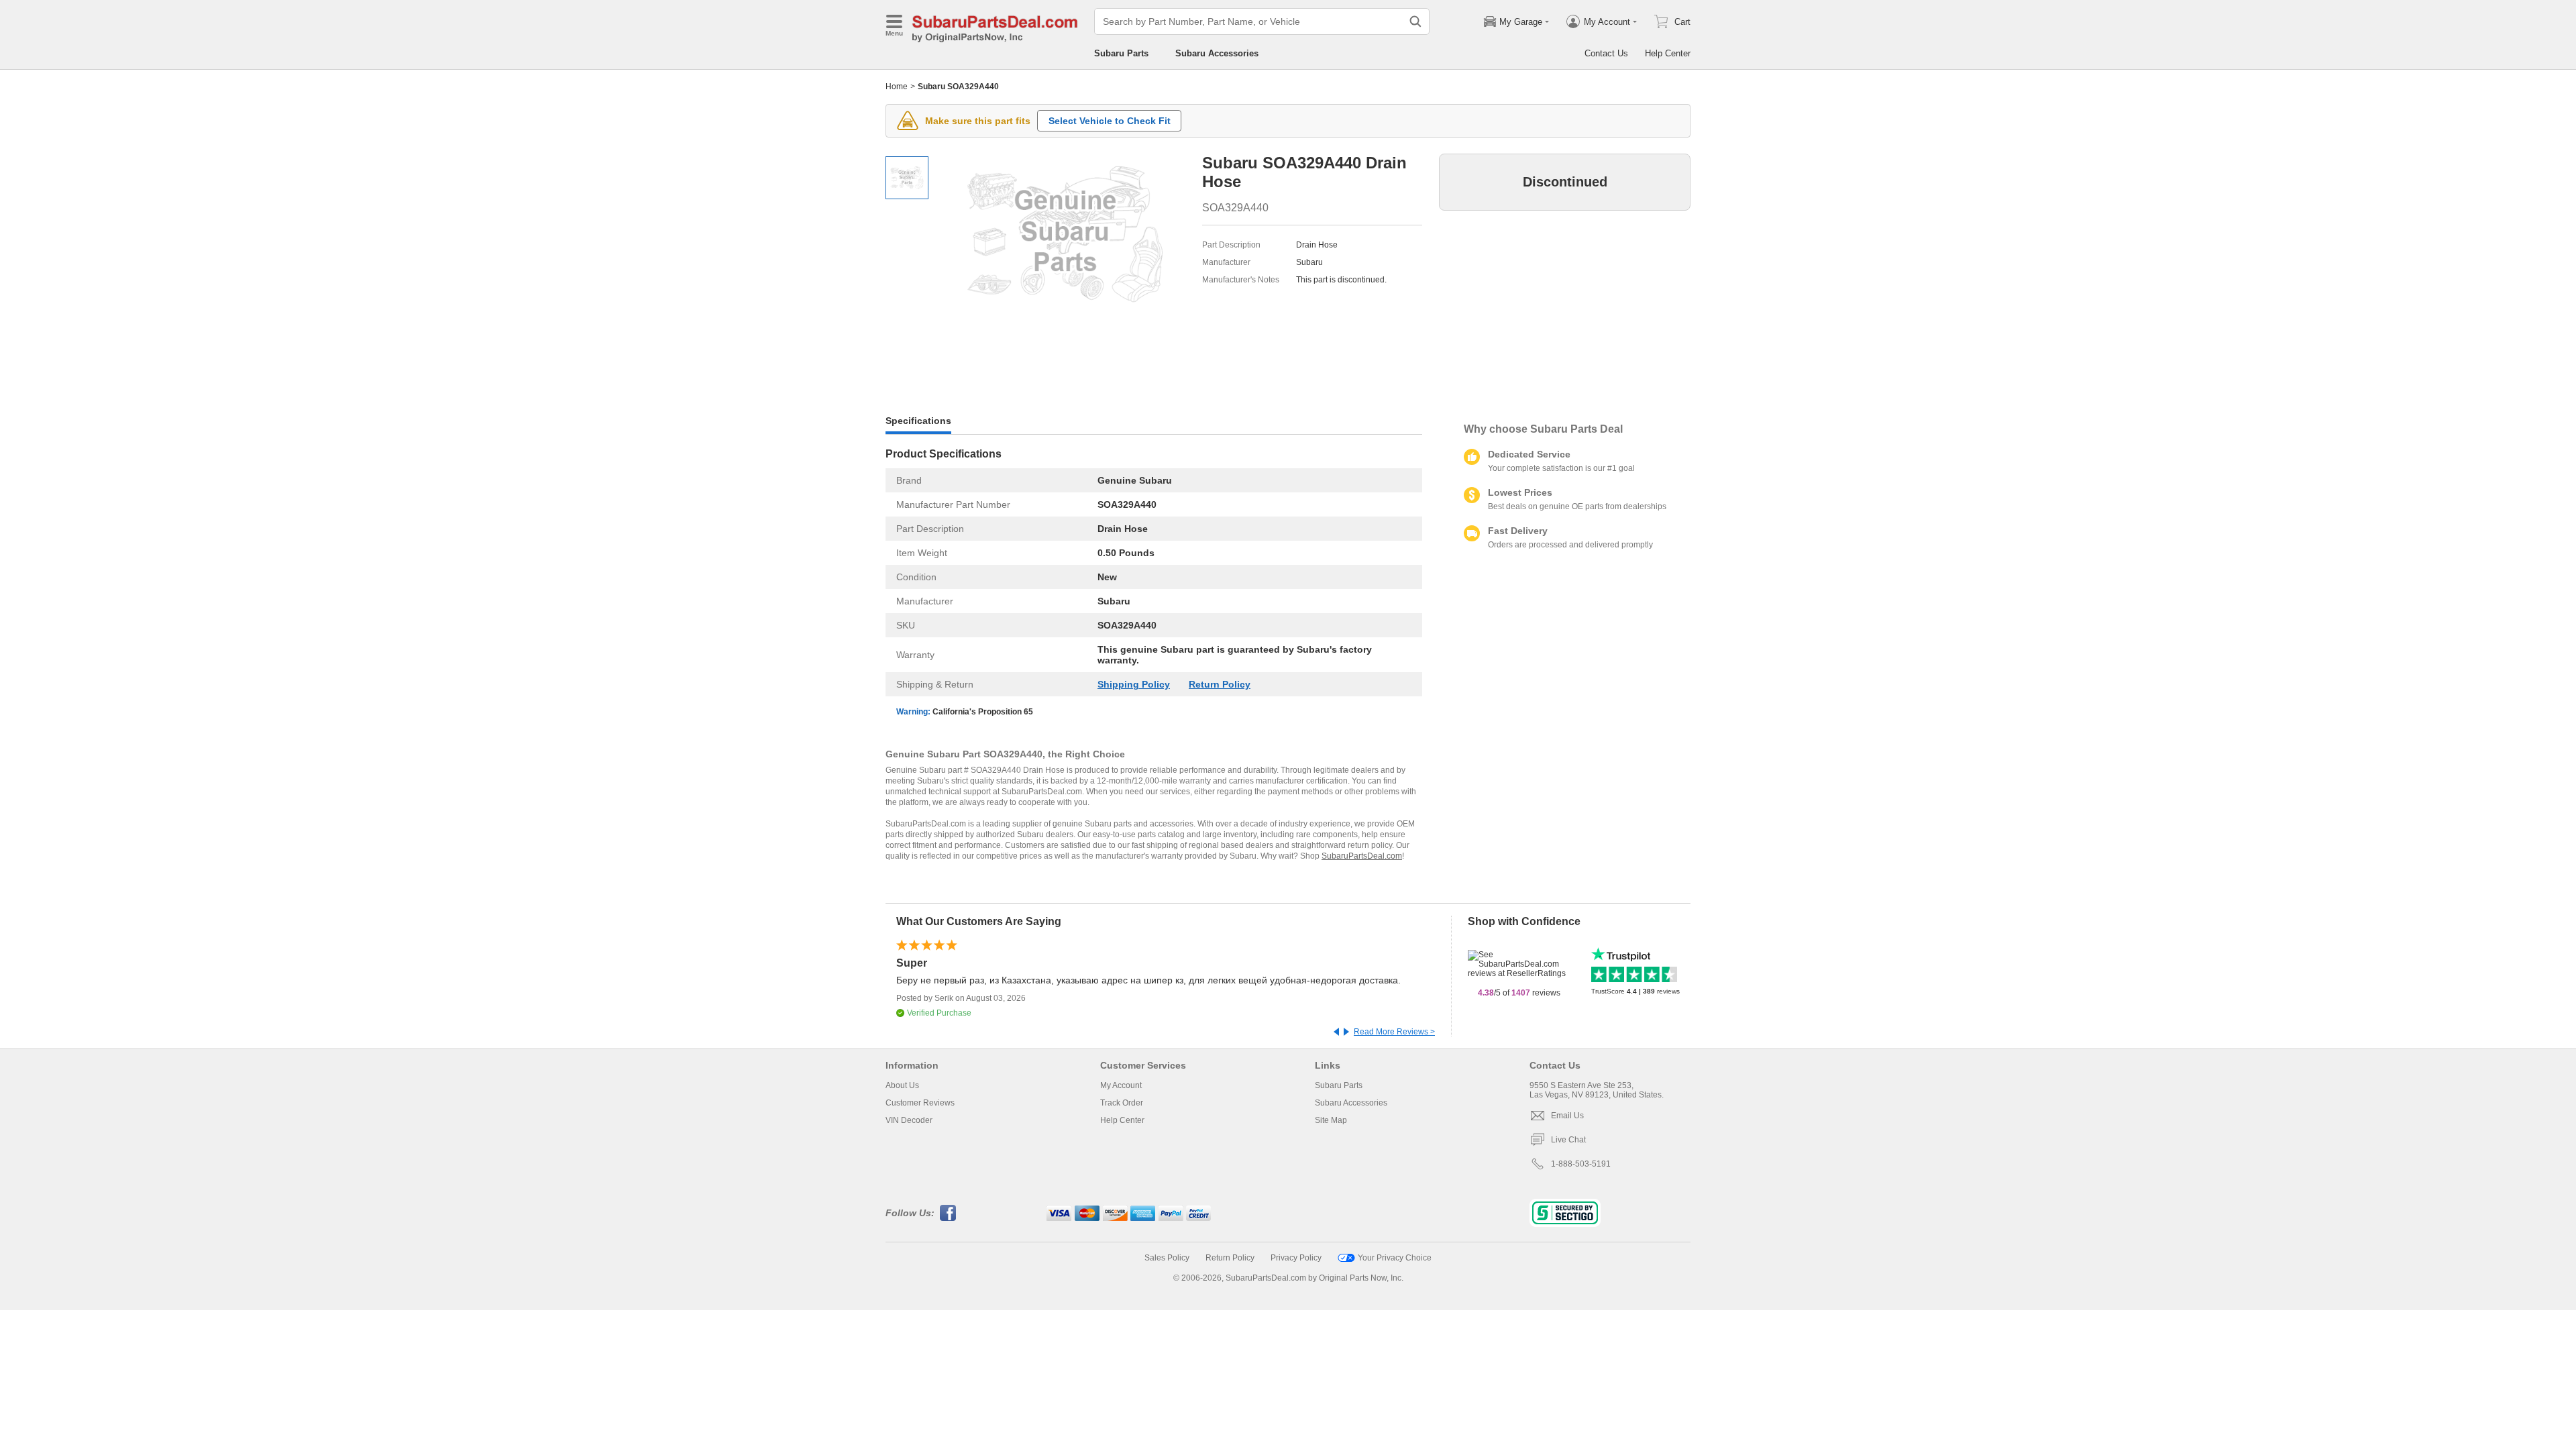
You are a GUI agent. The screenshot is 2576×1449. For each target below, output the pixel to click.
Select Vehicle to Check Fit (1110, 121)
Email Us (1567, 1116)
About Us (902, 1085)
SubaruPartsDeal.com (1362, 856)
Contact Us (1606, 53)
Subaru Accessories (1217, 53)
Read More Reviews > (1394, 1032)
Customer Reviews (920, 1103)
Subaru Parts (1121, 53)
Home (897, 87)
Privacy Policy (1296, 1258)
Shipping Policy (1134, 684)
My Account (1121, 1085)
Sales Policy (1167, 1258)
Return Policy (1220, 684)
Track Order (1122, 1103)
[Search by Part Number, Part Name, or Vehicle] (1415, 21)
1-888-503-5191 (1581, 1164)
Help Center (1668, 53)
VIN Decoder (909, 1120)
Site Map (1331, 1120)
